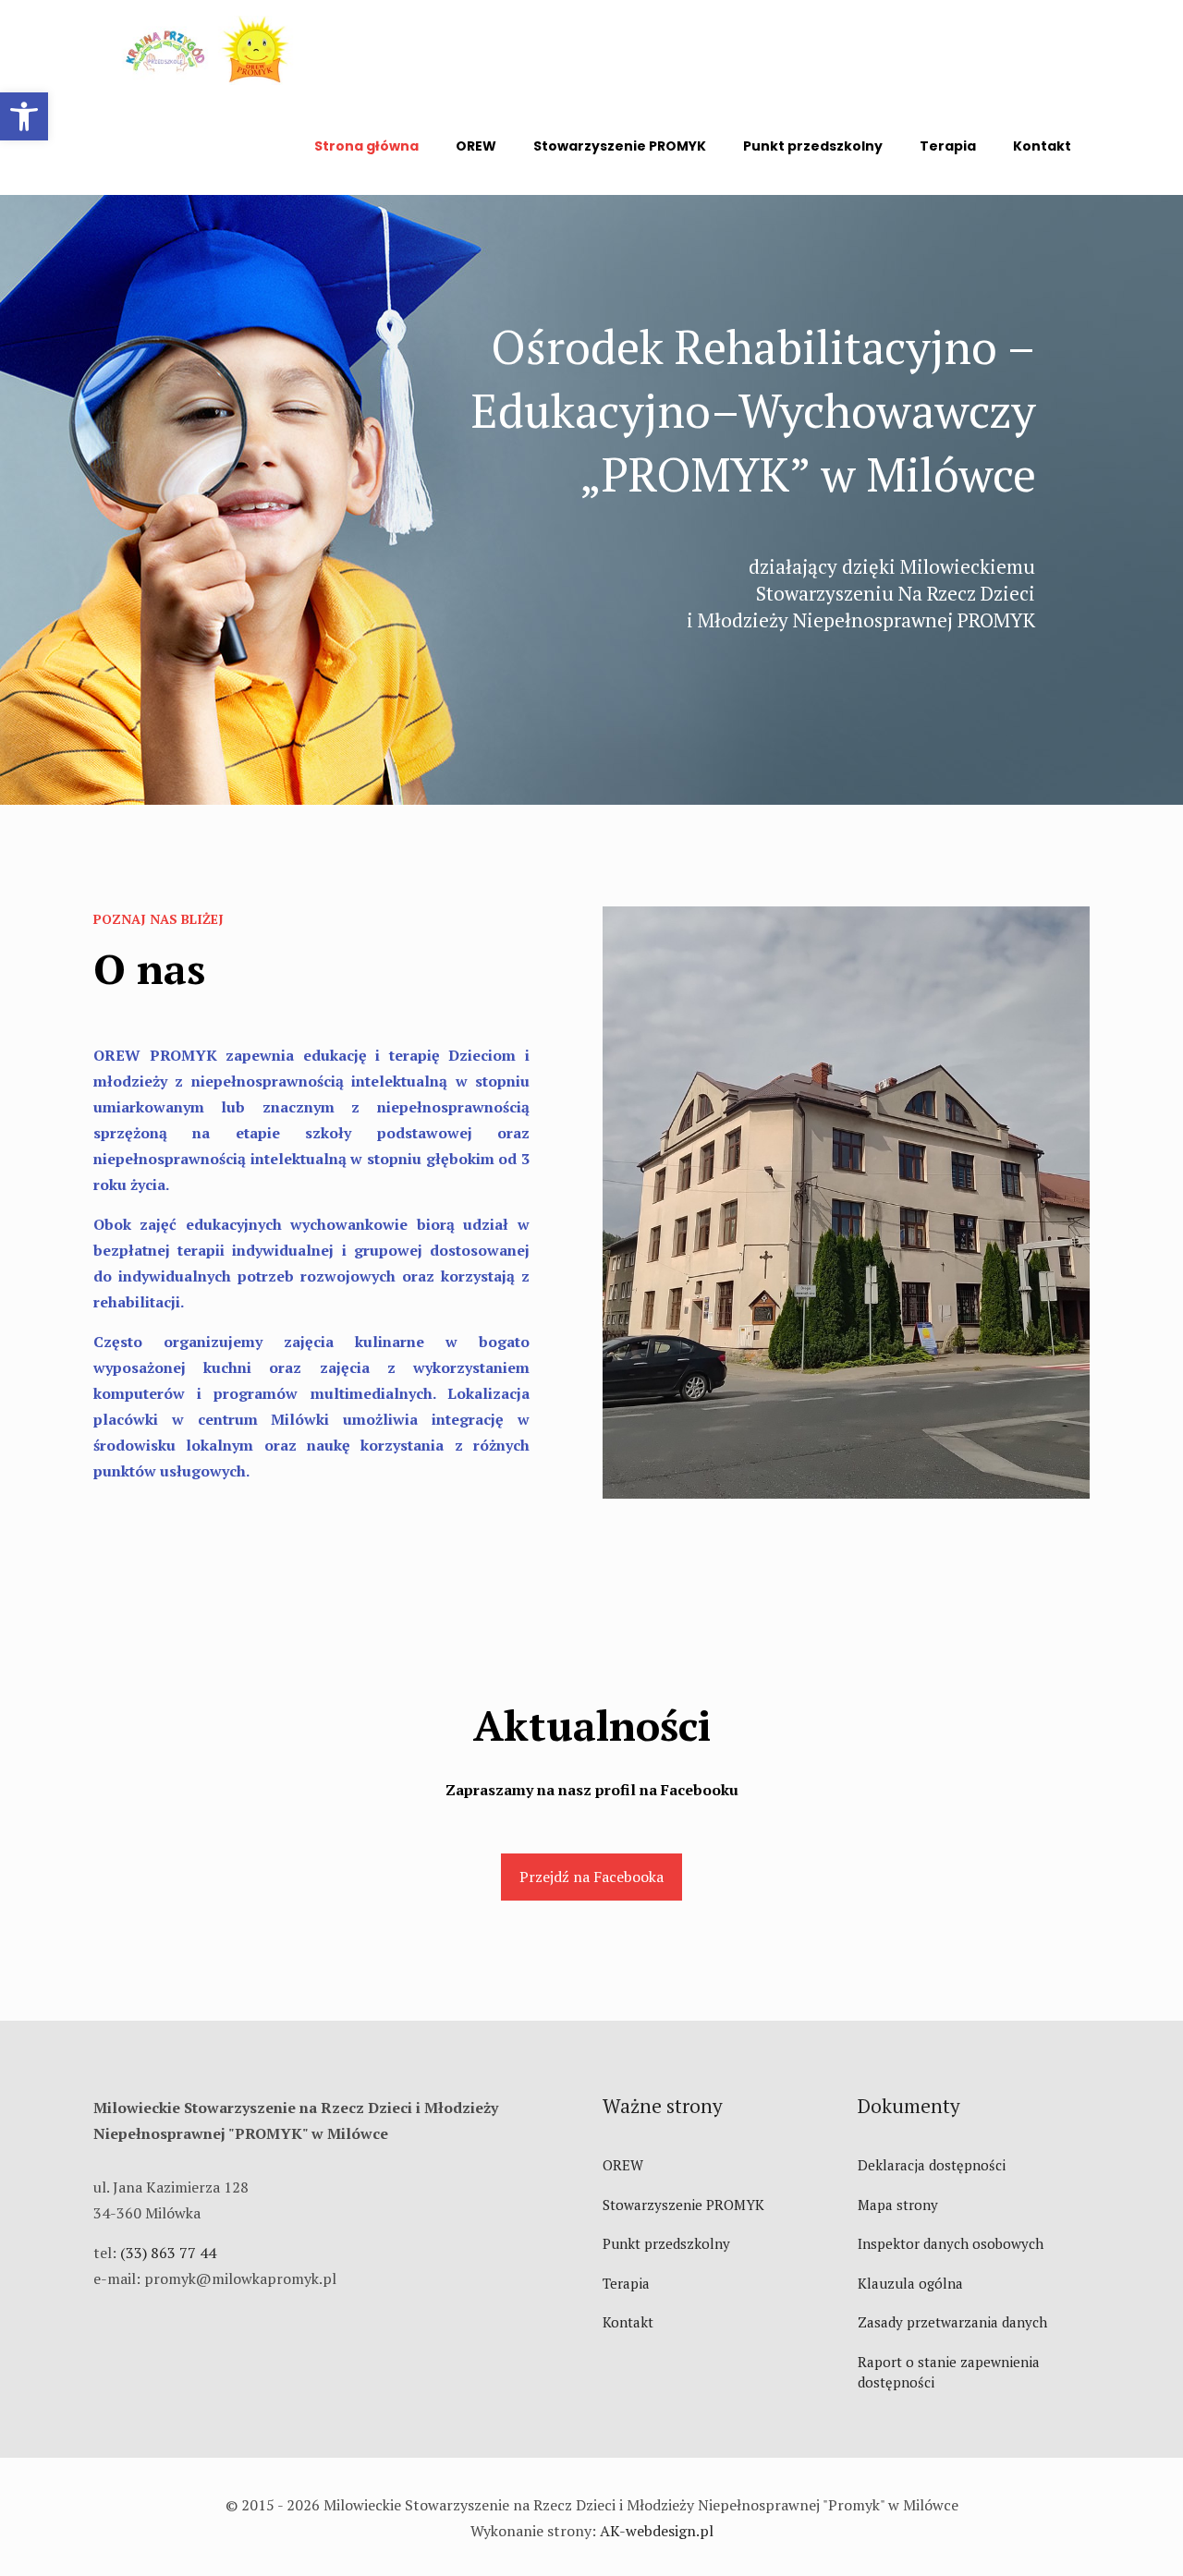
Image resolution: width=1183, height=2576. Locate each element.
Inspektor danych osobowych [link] (951, 2243)
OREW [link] (623, 2165)
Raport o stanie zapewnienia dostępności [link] (949, 2372)
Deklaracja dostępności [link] (932, 2165)
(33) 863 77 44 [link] (168, 2253)
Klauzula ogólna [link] (910, 2283)
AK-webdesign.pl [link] (657, 2531)
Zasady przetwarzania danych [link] (952, 2322)
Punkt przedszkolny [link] (666, 2243)
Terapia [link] (626, 2283)
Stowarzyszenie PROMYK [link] (683, 2205)
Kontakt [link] (628, 2322)
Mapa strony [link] (898, 2205)
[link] (24, 116)
